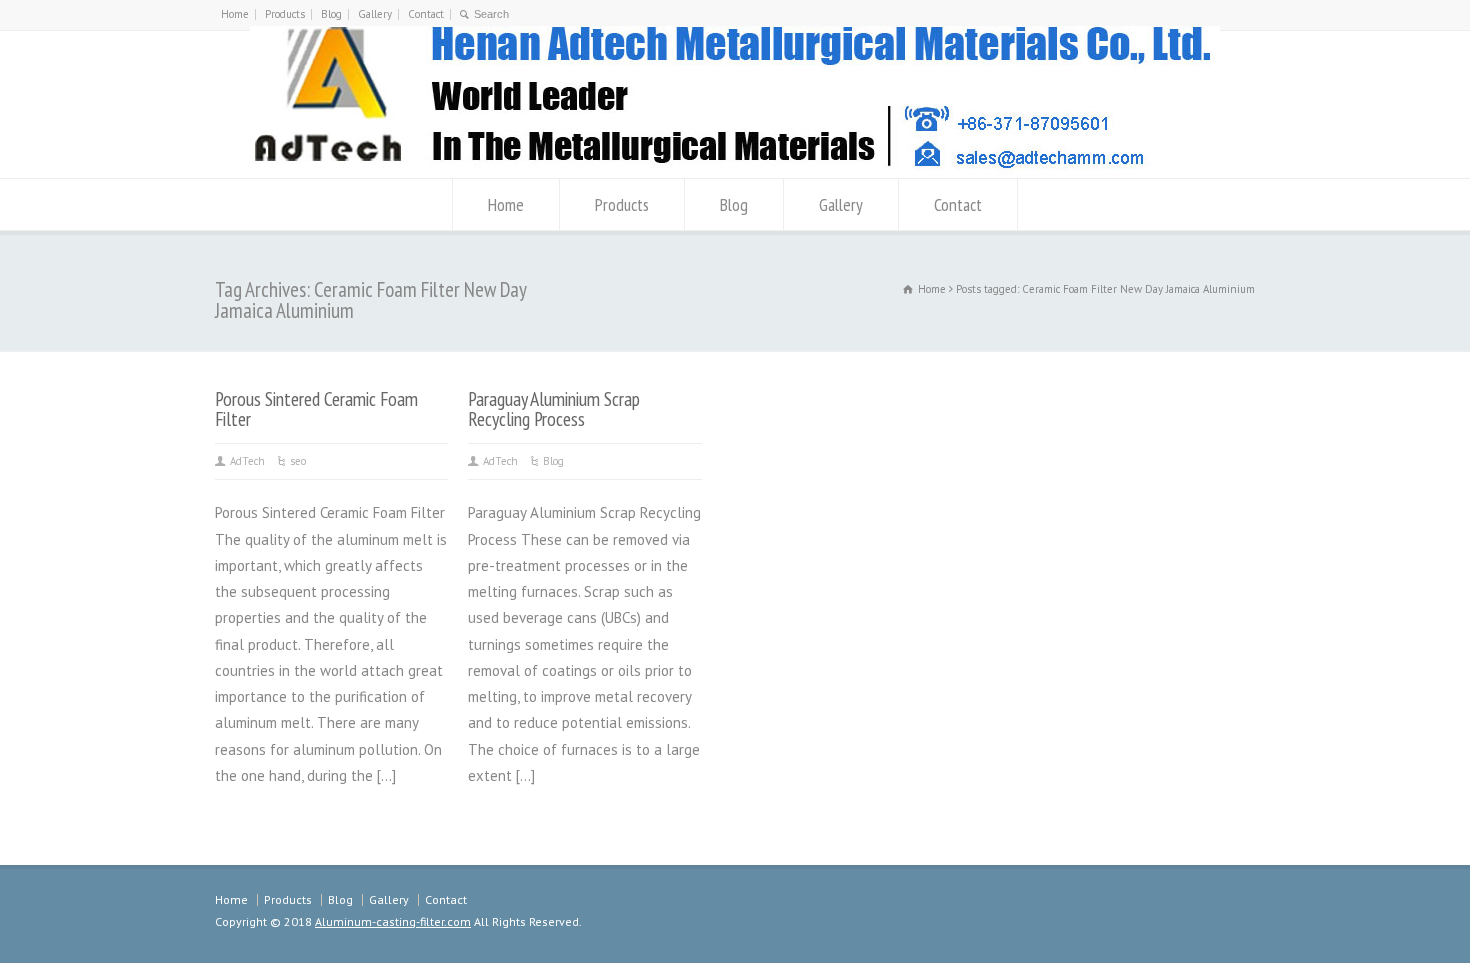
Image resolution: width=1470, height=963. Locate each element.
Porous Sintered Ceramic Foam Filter (316, 408)
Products (285, 14)
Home (235, 14)
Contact (426, 14)
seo (298, 461)
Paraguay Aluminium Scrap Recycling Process (554, 408)
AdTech (247, 461)
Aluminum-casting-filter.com (393, 921)
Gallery (375, 14)
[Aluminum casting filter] (735, 169)
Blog (331, 14)
